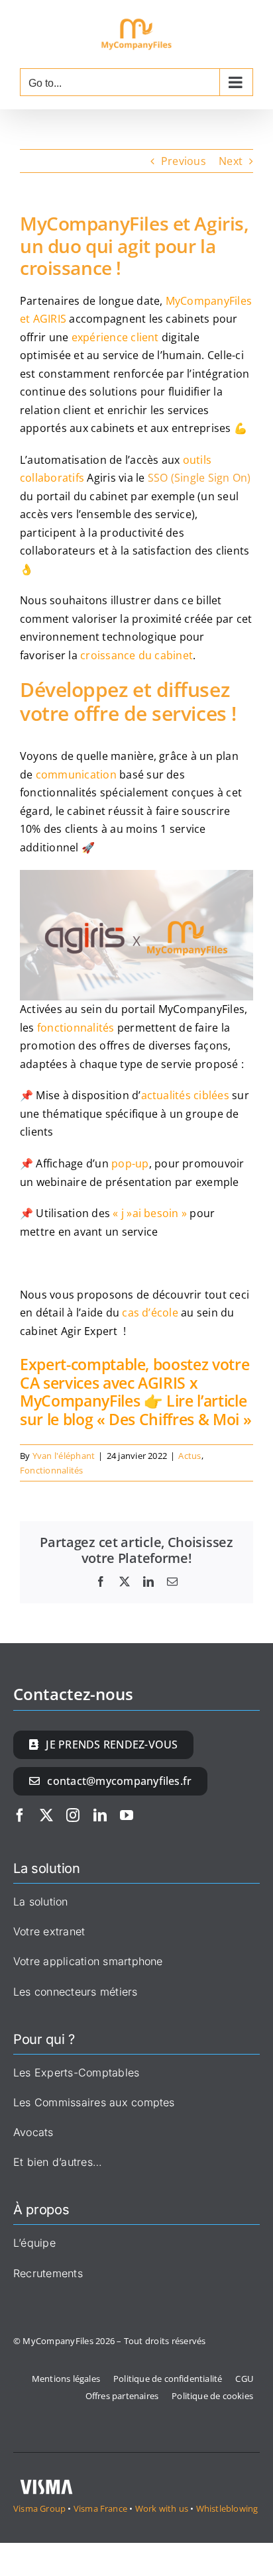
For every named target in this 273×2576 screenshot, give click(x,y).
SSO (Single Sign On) (199, 478)
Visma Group (39, 2508)
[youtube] (127, 1815)
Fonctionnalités (52, 1470)
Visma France (102, 2508)
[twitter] (46, 1815)
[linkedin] (100, 1815)
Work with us (162, 2508)
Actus (190, 1456)
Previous (184, 161)
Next (231, 161)
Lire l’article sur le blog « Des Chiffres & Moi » (136, 1410)
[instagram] (73, 1815)
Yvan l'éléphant (64, 1456)
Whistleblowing (227, 2508)
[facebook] (20, 1815)
